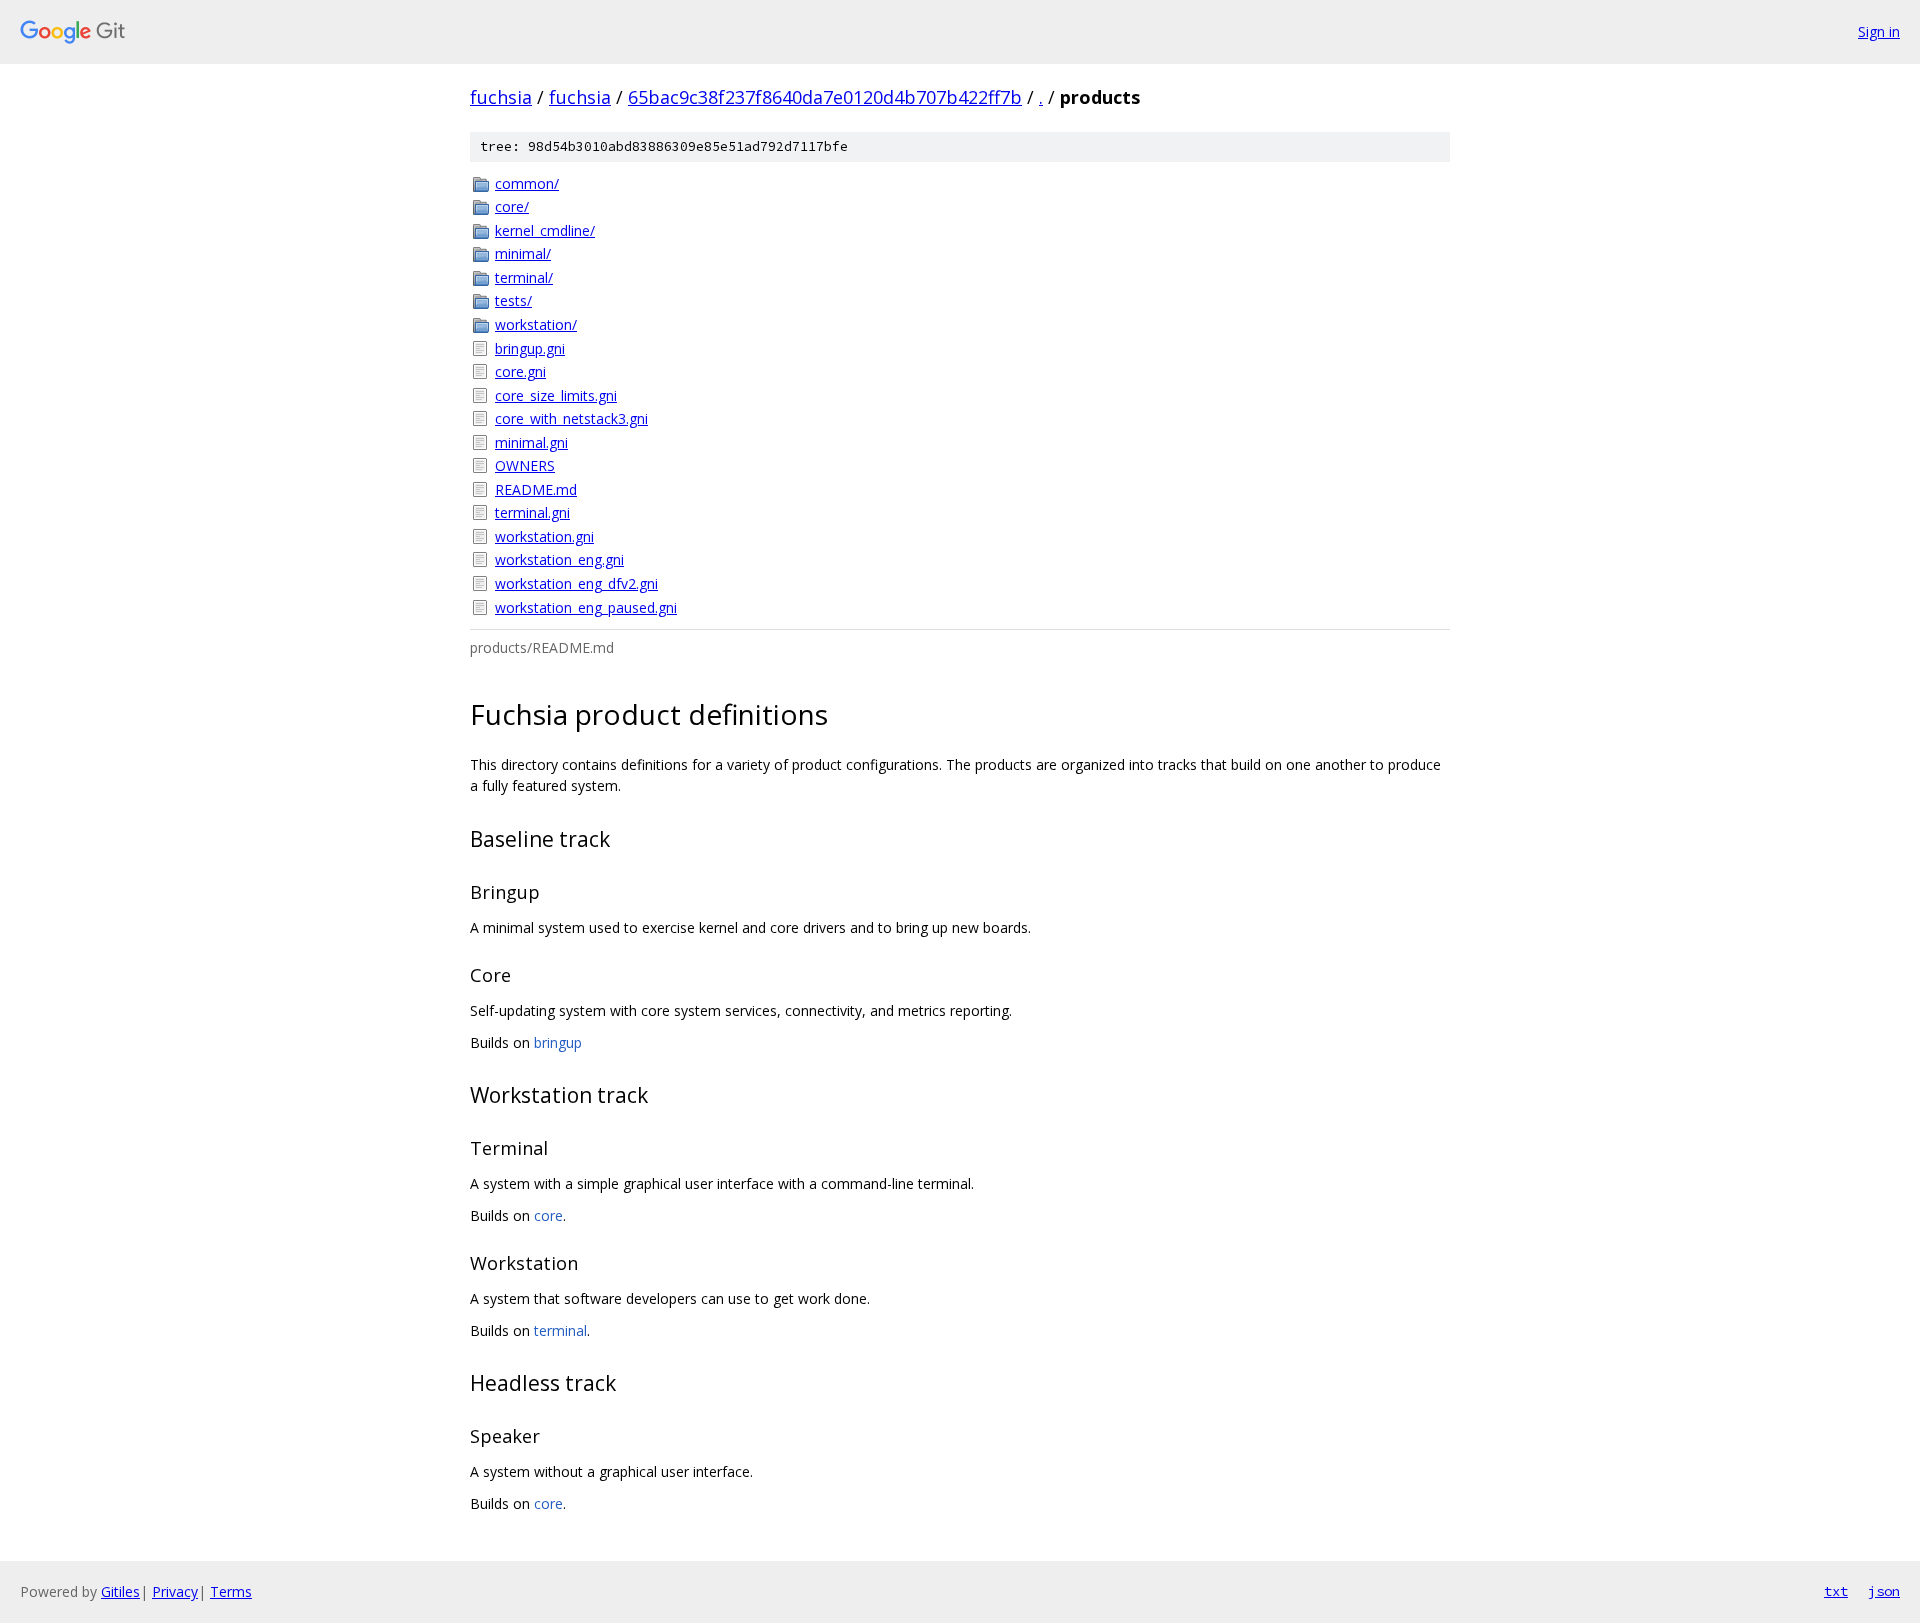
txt (1836, 1591)
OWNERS (525, 465)
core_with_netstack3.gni (571, 418)
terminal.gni (532, 512)
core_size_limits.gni (556, 395)
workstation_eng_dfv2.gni (576, 583)
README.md (536, 489)
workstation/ (536, 324)
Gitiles (120, 1591)
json (1884, 1591)
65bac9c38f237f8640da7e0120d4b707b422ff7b (825, 97)
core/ (512, 206)
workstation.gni (544, 536)
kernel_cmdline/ (545, 230)
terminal (560, 1330)
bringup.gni (530, 348)
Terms (231, 1591)
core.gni (520, 371)
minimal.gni (531, 442)
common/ (527, 183)
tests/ (513, 300)
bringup (558, 1042)
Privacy (175, 1591)
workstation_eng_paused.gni (586, 607)
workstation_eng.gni (559, 559)
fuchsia (501, 97)
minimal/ (523, 253)
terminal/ (524, 277)
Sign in (1879, 31)
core (548, 1215)
